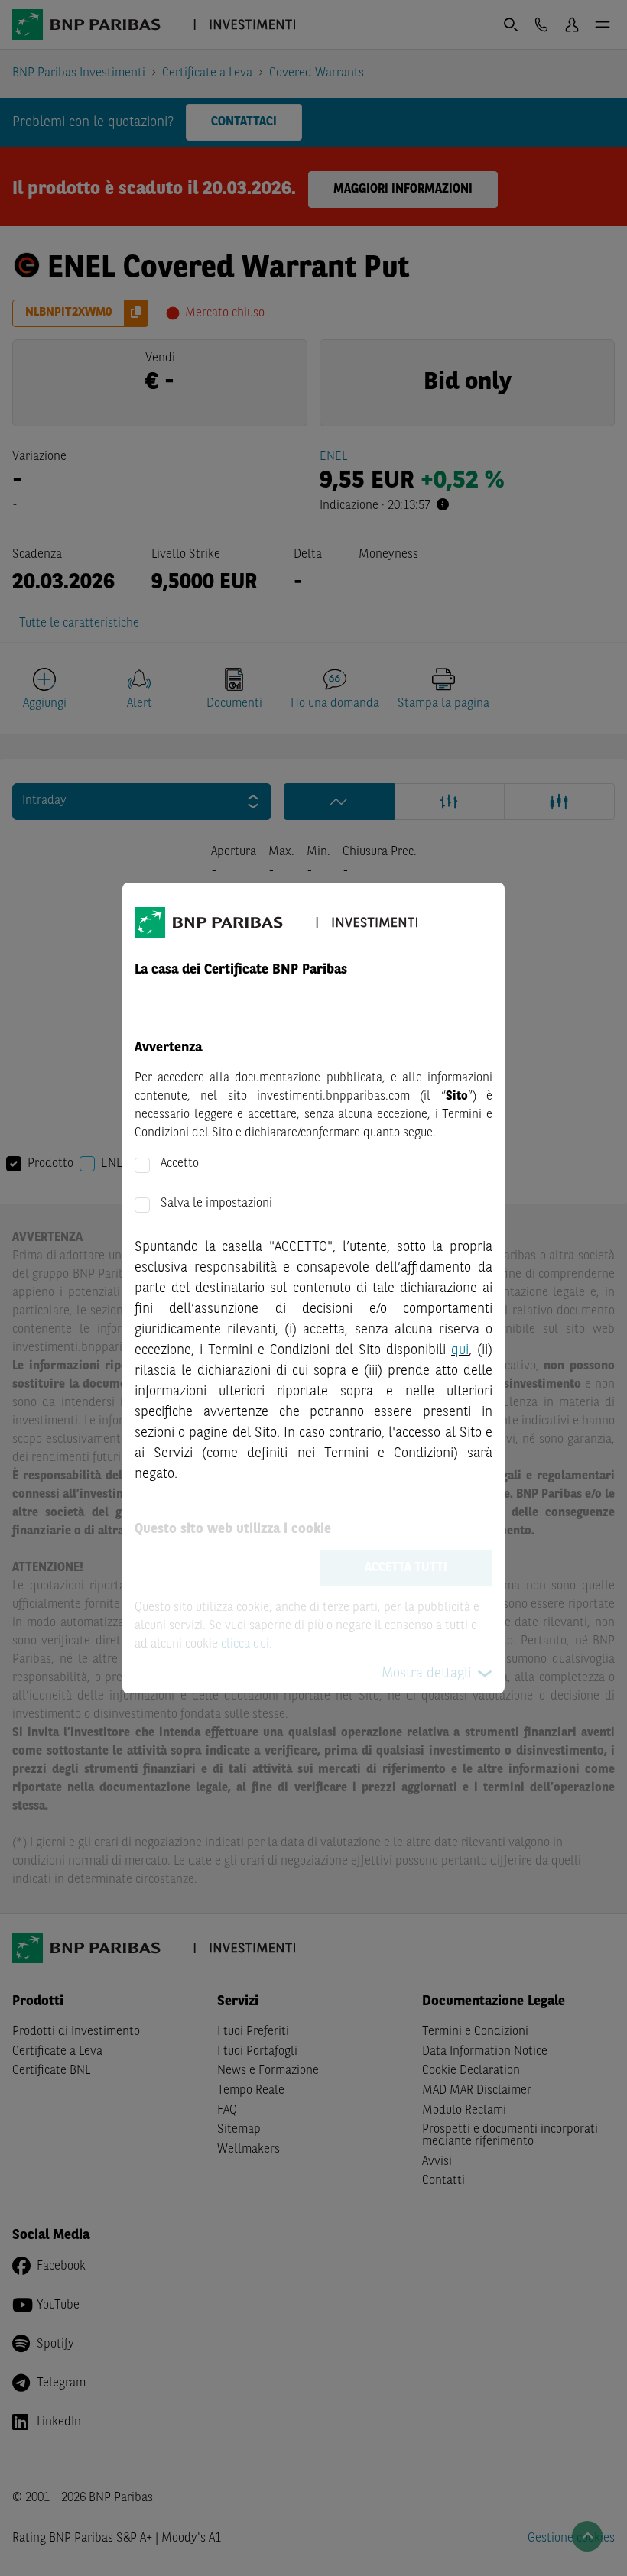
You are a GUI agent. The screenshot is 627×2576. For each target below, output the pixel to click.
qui (460, 1350)
